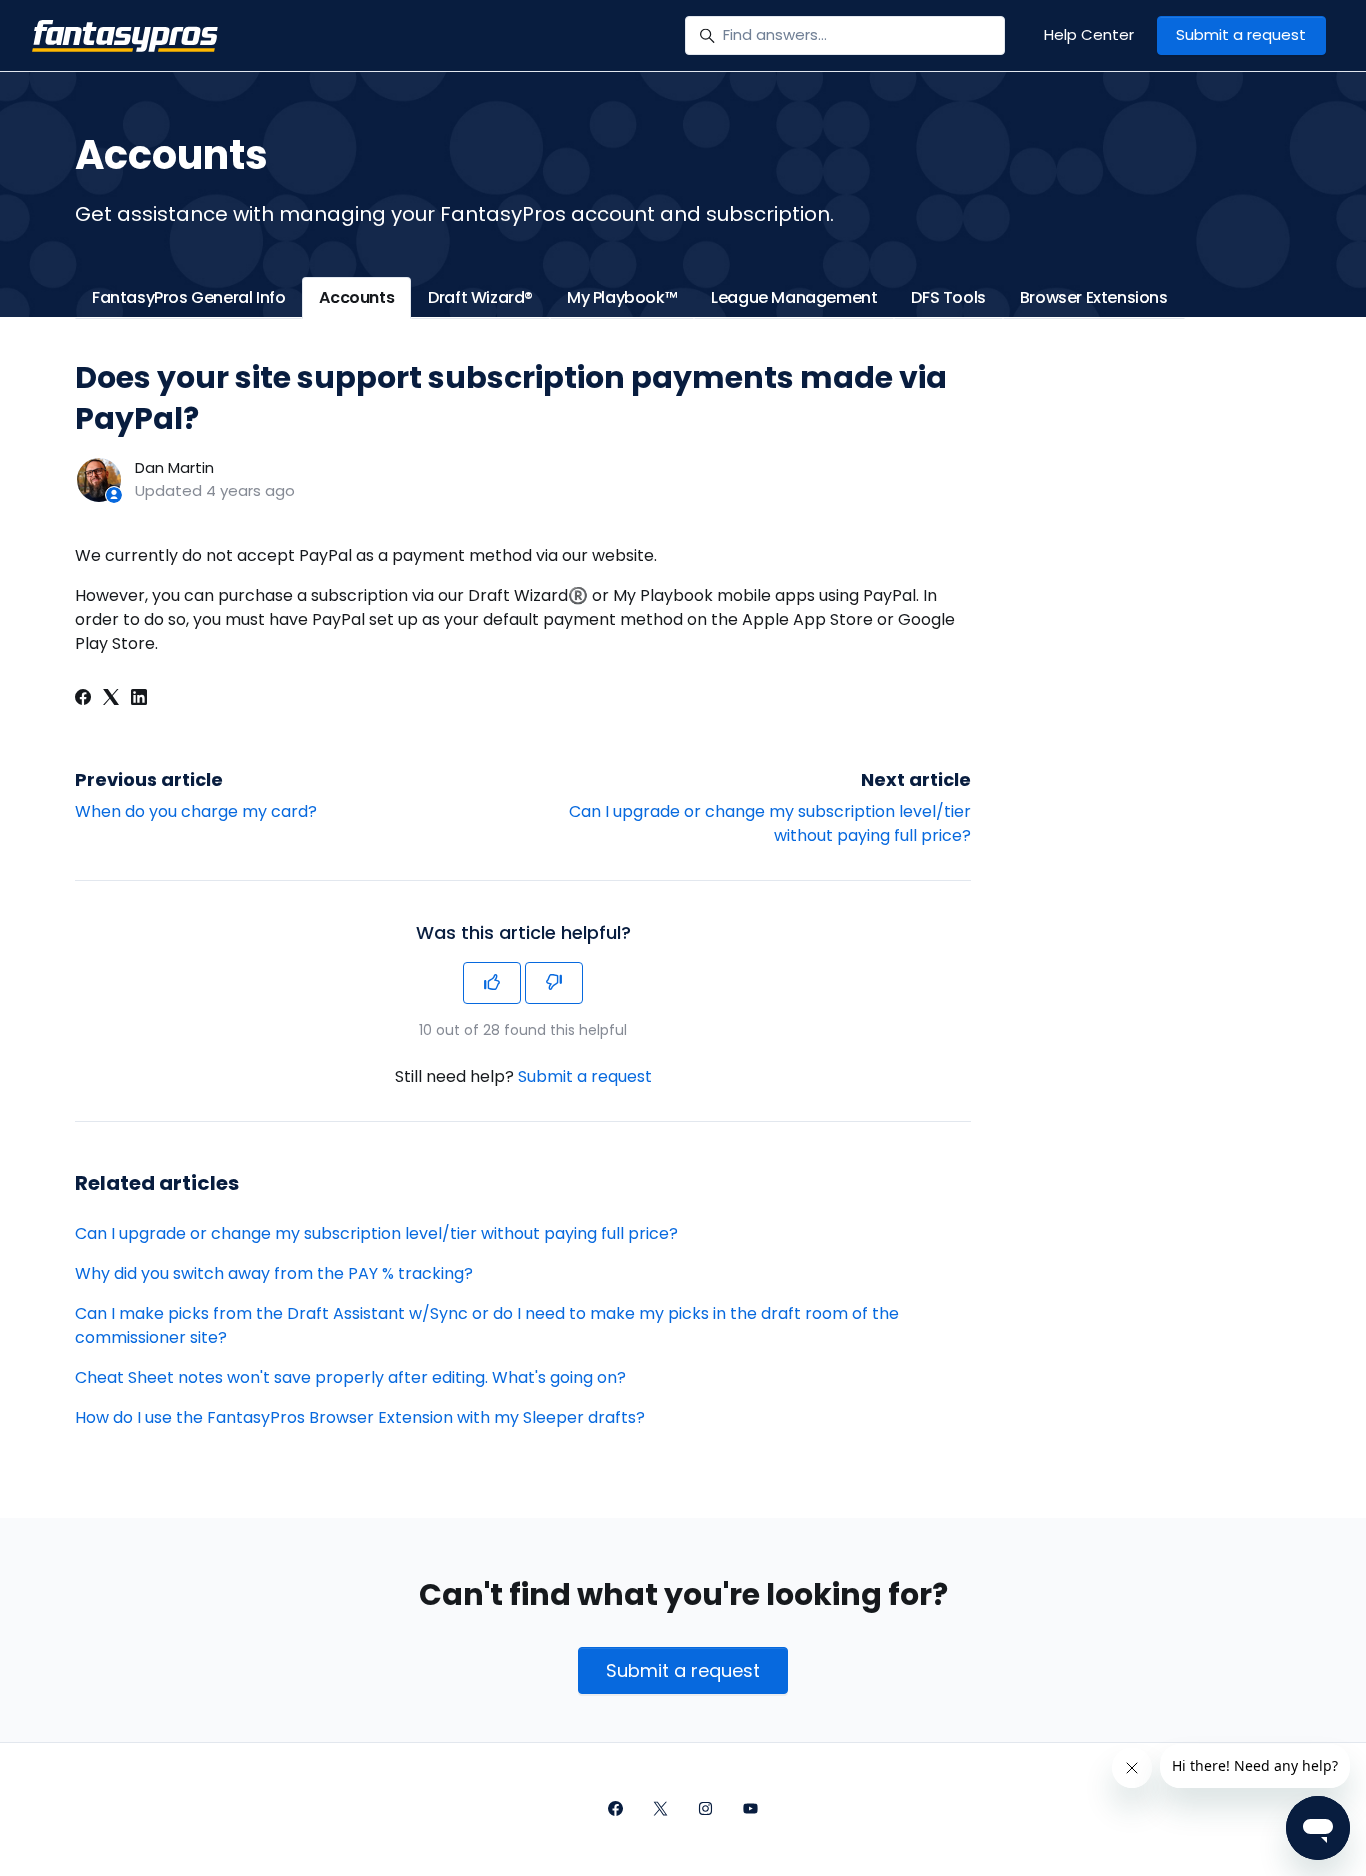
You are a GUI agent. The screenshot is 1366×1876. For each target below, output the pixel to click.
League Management (794, 297)
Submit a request (1241, 34)
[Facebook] (83, 699)
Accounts (356, 297)
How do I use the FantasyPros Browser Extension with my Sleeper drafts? (360, 1417)
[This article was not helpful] (554, 983)
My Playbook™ (622, 297)
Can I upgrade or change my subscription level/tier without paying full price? (376, 1233)
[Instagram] (705, 1810)
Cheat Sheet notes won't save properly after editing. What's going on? (350, 1377)
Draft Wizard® (480, 297)
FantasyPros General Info (188, 297)
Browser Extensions (1094, 297)
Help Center (1089, 34)
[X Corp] (111, 699)
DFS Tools (948, 297)
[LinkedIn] (139, 699)
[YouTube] (750, 1810)
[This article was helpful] (492, 983)
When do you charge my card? (196, 811)
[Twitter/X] (660, 1810)
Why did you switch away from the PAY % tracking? (274, 1273)
